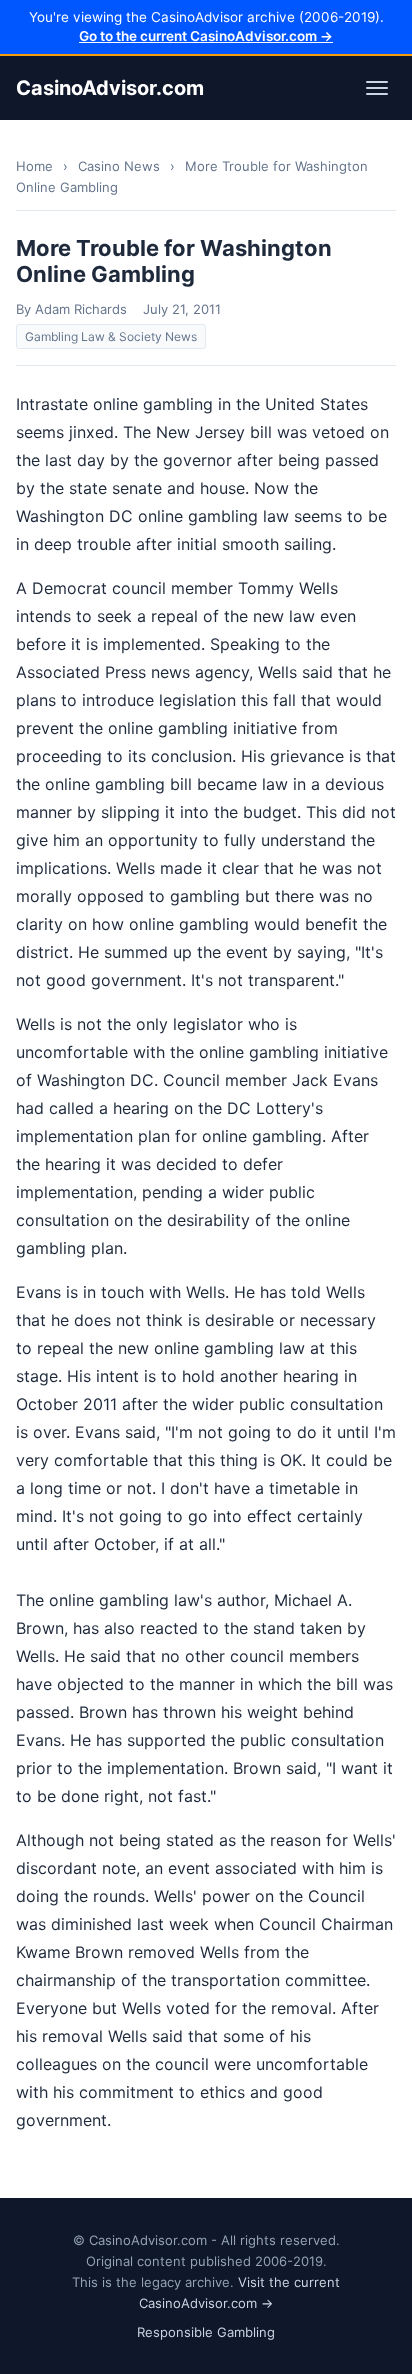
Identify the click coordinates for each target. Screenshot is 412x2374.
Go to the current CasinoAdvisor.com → (206, 36)
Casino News (119, 166)
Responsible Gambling (206, 2332)
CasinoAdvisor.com (110, 88)
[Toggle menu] (377, 88)
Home (34, 166)
